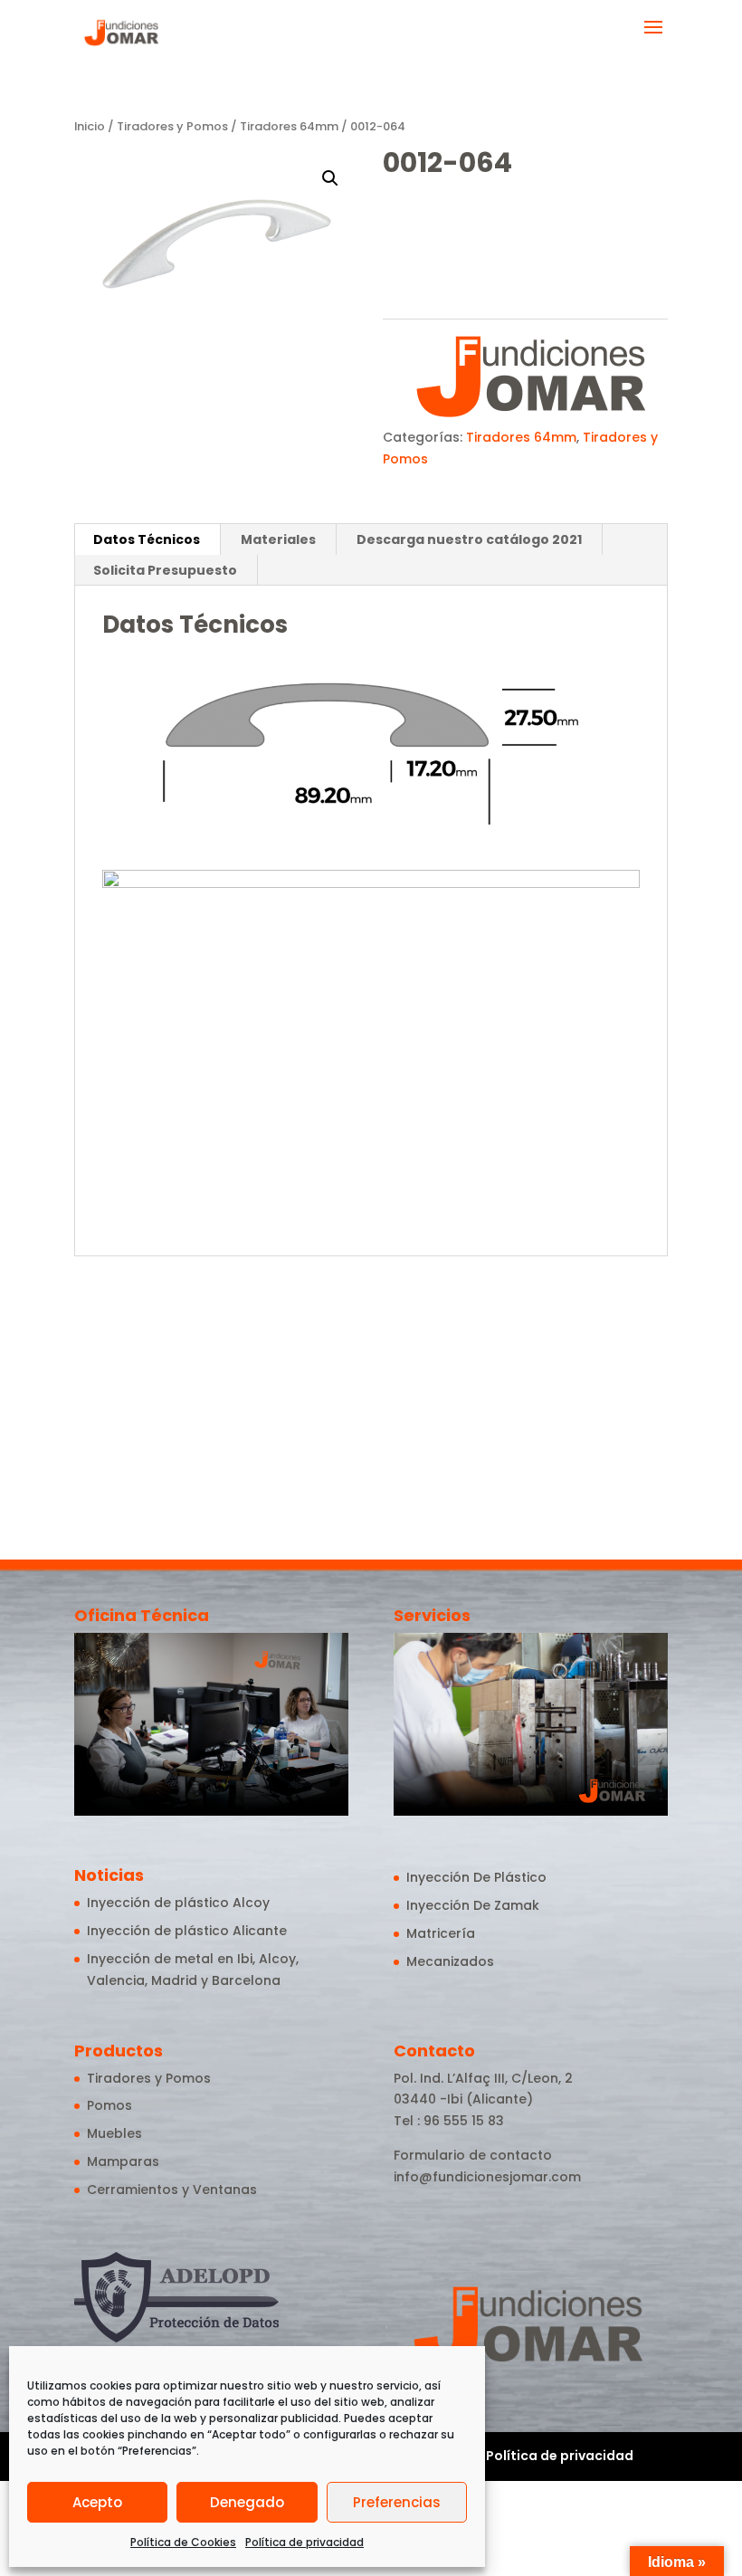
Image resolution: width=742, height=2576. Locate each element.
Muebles (114, 2133)
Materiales (278, 539)
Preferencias (397, 2502)
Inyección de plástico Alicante (187, 1931)
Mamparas (123, 2161)
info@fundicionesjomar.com (487, 2177)
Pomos (109, 2105)
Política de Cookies (183, 2542)
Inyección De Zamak (473, 1905)
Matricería (441, 1933)
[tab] (147, 539)
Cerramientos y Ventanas (172, 2190)
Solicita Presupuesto (165, 570)
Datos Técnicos (147, 539)
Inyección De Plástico (476, 1877)
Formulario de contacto (473, 2155)
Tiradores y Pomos (172, 126)
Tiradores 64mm (289, 126)
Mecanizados (450, 1961)
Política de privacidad (304, 2542)
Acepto (97, 2502)
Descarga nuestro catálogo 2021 (469, 539)
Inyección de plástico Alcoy (178, 1903)
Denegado (247, 2502)
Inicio (90, 126)
